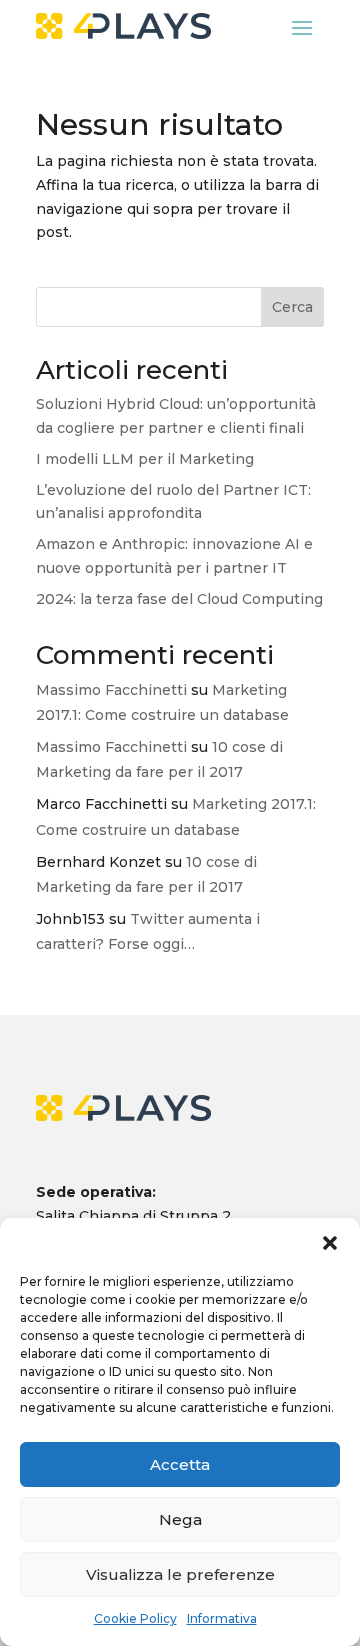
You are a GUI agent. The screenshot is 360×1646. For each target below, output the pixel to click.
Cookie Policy (135, 1618)
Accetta (180, 1464)
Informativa (222, 1618)
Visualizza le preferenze (180, 1574)
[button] (330, 1243)
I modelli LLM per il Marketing (145, 459)
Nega (180, 1519)
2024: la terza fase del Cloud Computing (179, 599)
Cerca (292, 307)
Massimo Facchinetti (111, 690)
